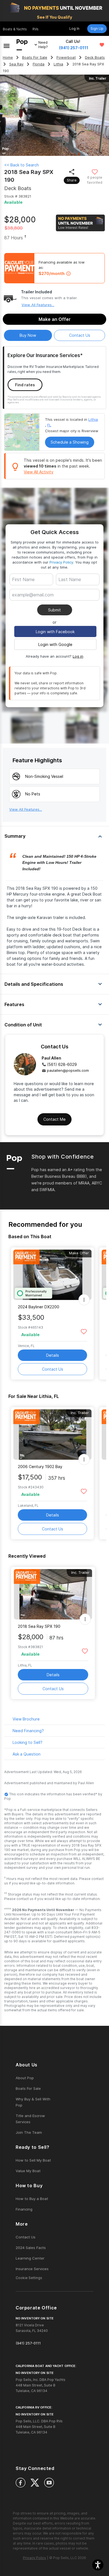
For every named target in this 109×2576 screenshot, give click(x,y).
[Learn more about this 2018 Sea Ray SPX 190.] (53, 1594)
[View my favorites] (102, 45)
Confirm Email (34, 603)
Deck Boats (95, 57)
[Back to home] (22, 45)
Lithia (58, 64)
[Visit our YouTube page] (49, 2483)
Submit (54, 610)
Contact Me (54, 1119)
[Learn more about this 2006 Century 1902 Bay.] (53, 1435)
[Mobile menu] (7, 45)
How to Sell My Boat (33, 2160)
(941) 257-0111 (74, 48)
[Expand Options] (84, 1300)
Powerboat (66, 57)
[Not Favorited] (95, 172)
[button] (98, 2565)
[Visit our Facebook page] (21, 2483)
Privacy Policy (61, 562)
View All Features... (38, 305)
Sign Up (97, 29)
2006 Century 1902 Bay (40, 1467)
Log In (74, 29)
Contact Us (53, 1369)
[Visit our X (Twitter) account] (35, 2483)
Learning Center (30, 2258)
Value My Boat (28, 2171)
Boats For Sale (35, 57)
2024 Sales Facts (31, 2248)
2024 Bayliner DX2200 (39, 1307)
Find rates (25, 385)
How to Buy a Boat (32, 2199)
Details (53, 1355)
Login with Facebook (55, 632)
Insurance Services (32, 2269)
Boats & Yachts (15, 29)
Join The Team (29, 2132)
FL (49, 425)
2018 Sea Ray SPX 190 (39, 1626)
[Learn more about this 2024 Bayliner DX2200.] (53, 1275)
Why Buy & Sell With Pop (33, 2102)
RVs (35, 29)
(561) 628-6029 (62, 1064)
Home (8, 57)
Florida (39, 64)
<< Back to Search (22, 165)
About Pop (25, 2078)
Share (72, 180)
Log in (78, 656)
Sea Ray (16, 64)
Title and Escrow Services (30, 2119)
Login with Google (55, 644)
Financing (24, 2209)
